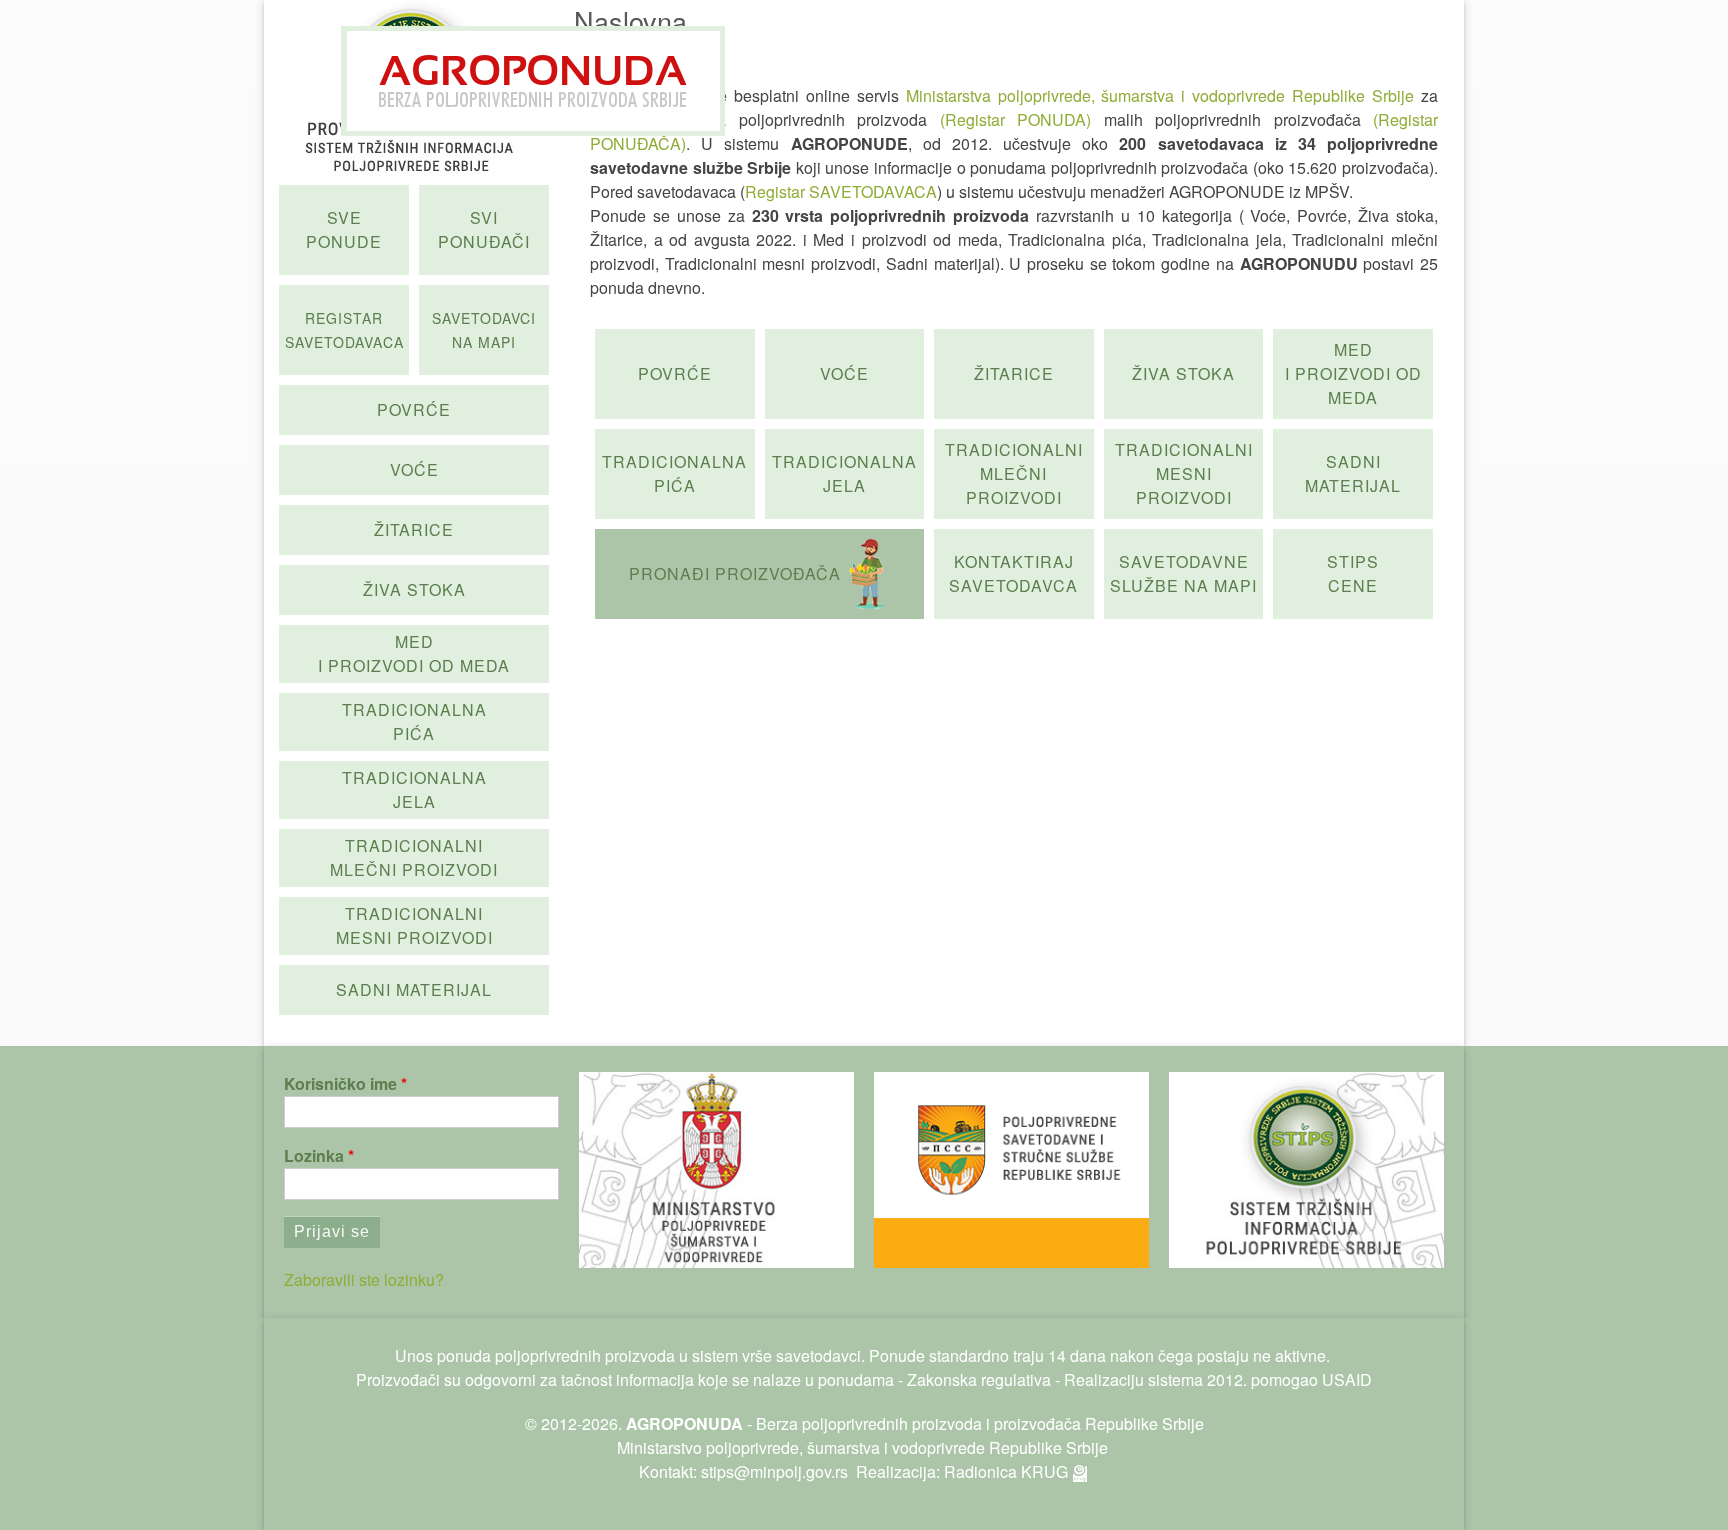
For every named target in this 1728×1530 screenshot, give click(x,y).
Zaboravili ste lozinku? (364, 1279)
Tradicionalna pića (674, 473)
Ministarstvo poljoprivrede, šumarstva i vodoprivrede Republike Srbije (862, 1447)
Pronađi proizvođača (735, 573)
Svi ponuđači (484, 229)
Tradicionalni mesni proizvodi (1184, 473)
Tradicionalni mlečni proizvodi (1014, 473)
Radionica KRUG (1006, 1471)
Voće (844, 373)
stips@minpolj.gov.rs (774, 1471)
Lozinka (314, 1155)
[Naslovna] (533, 81)
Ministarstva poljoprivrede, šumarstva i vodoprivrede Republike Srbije (1160, 95)
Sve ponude (344, 229)
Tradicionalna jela (844, 473)
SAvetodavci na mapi (484, 330)
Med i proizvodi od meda (1353, 373)
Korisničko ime (340, 1083)
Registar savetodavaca (344, 330)
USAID (1347, 1379)
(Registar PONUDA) (1015, 119)
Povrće (675, 373)
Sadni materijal (1353, 473)
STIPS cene (1353, 573)
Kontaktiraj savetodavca (1013, 573)
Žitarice (1014, 373)
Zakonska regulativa (979, 1379)
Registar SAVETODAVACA (841, 191)
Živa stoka (1183, 373)
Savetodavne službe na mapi (1183, 573)
